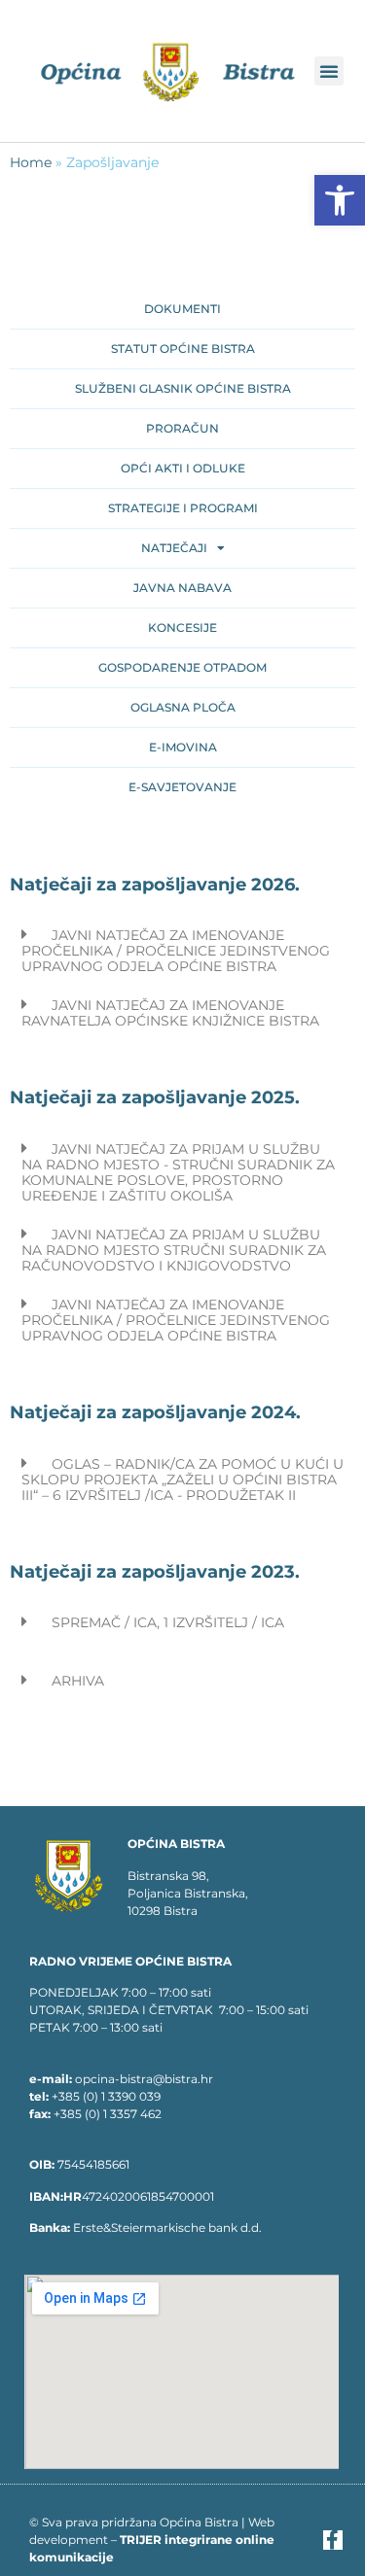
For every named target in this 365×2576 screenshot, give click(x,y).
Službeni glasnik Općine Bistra (183, 388)
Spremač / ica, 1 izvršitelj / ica (168, 1622)
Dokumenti (182, 309)
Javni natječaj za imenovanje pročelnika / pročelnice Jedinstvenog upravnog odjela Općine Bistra (176, 951)
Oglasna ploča (183, 707)
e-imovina (183, 747)
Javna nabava (182, 588)
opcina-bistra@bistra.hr (144, 2079)
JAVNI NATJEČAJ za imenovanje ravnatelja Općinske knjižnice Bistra (170, 1013)
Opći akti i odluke (183, 468)
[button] (340, 200)
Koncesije (182, 627)
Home (31, 162)
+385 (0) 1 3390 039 (106, 2096)
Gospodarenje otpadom (182, 667)
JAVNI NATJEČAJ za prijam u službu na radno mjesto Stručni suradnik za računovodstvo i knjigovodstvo (174, 1250)
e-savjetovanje (182, 787)
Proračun (182, 428)
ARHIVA (78, 1681)
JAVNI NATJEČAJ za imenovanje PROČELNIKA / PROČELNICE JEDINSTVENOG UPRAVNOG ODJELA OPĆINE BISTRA (176, 1320)
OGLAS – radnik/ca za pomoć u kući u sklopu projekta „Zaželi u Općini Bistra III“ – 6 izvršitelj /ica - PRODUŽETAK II (182, 1479)
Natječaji (174, 548)
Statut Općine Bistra (183, 348)
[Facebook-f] (333, 2540)
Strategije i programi (183, 508)
